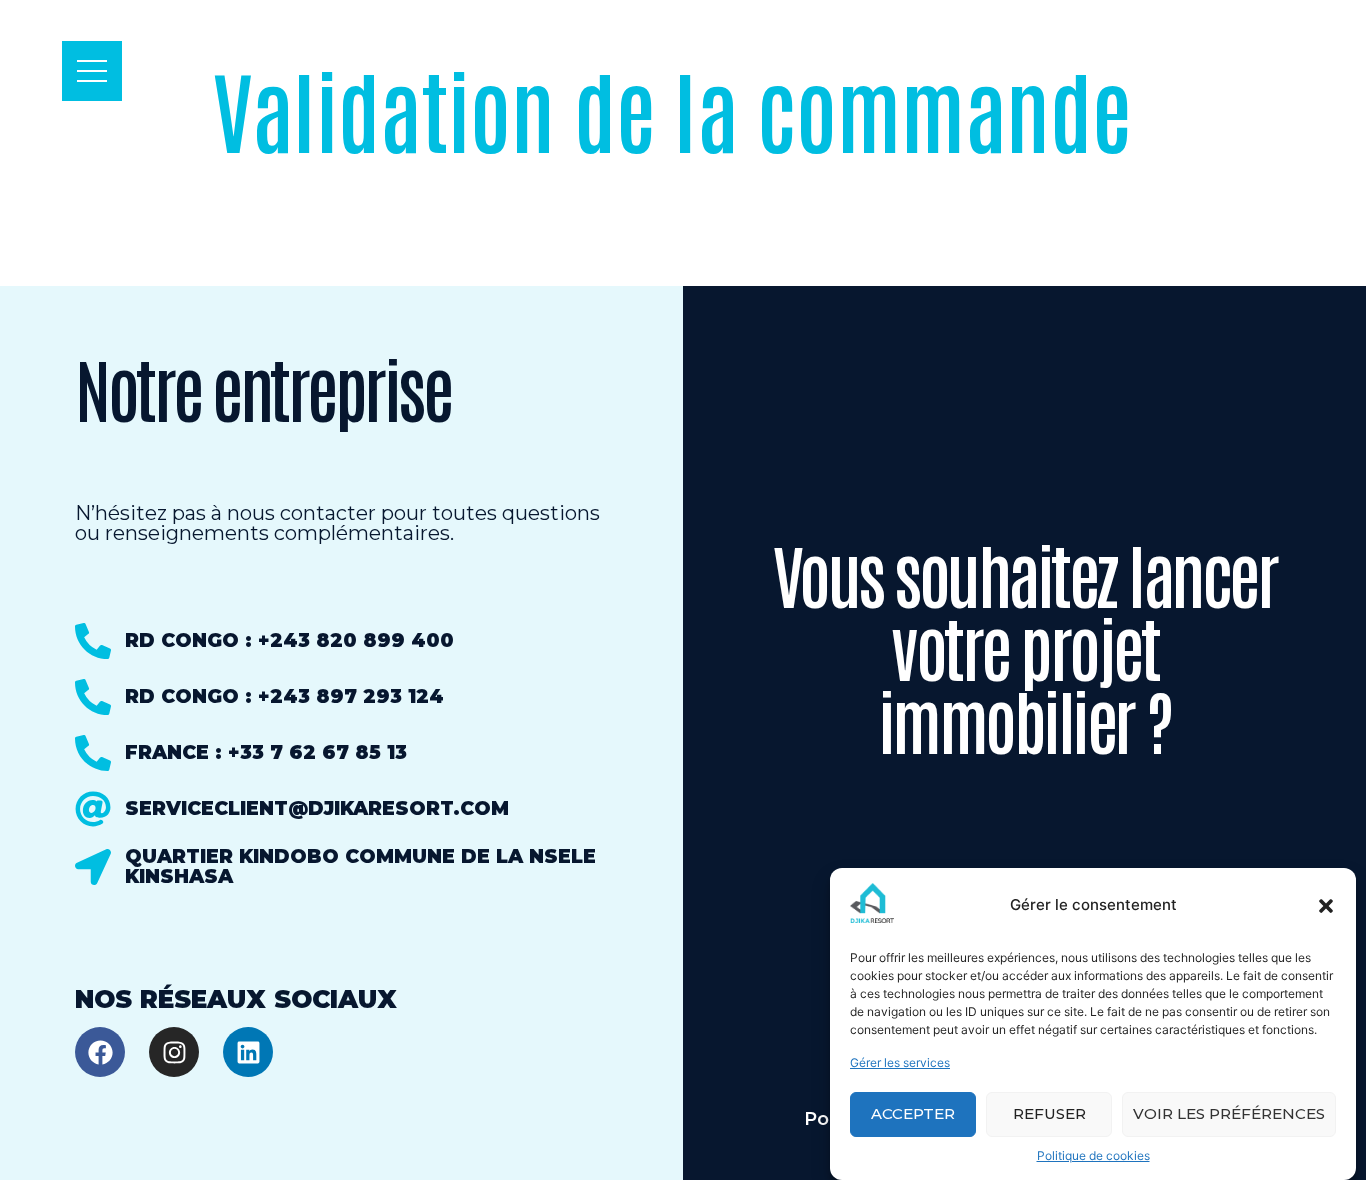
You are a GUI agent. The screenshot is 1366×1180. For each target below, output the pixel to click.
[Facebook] (100, 1052)
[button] (1326, 906)
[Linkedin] (248, 1052)
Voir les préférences (1229, 1114)
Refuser (1049, 1114)
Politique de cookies (1093, 1155)
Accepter (913, 1114)
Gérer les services (900, 1062)
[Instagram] (174, 1052)
